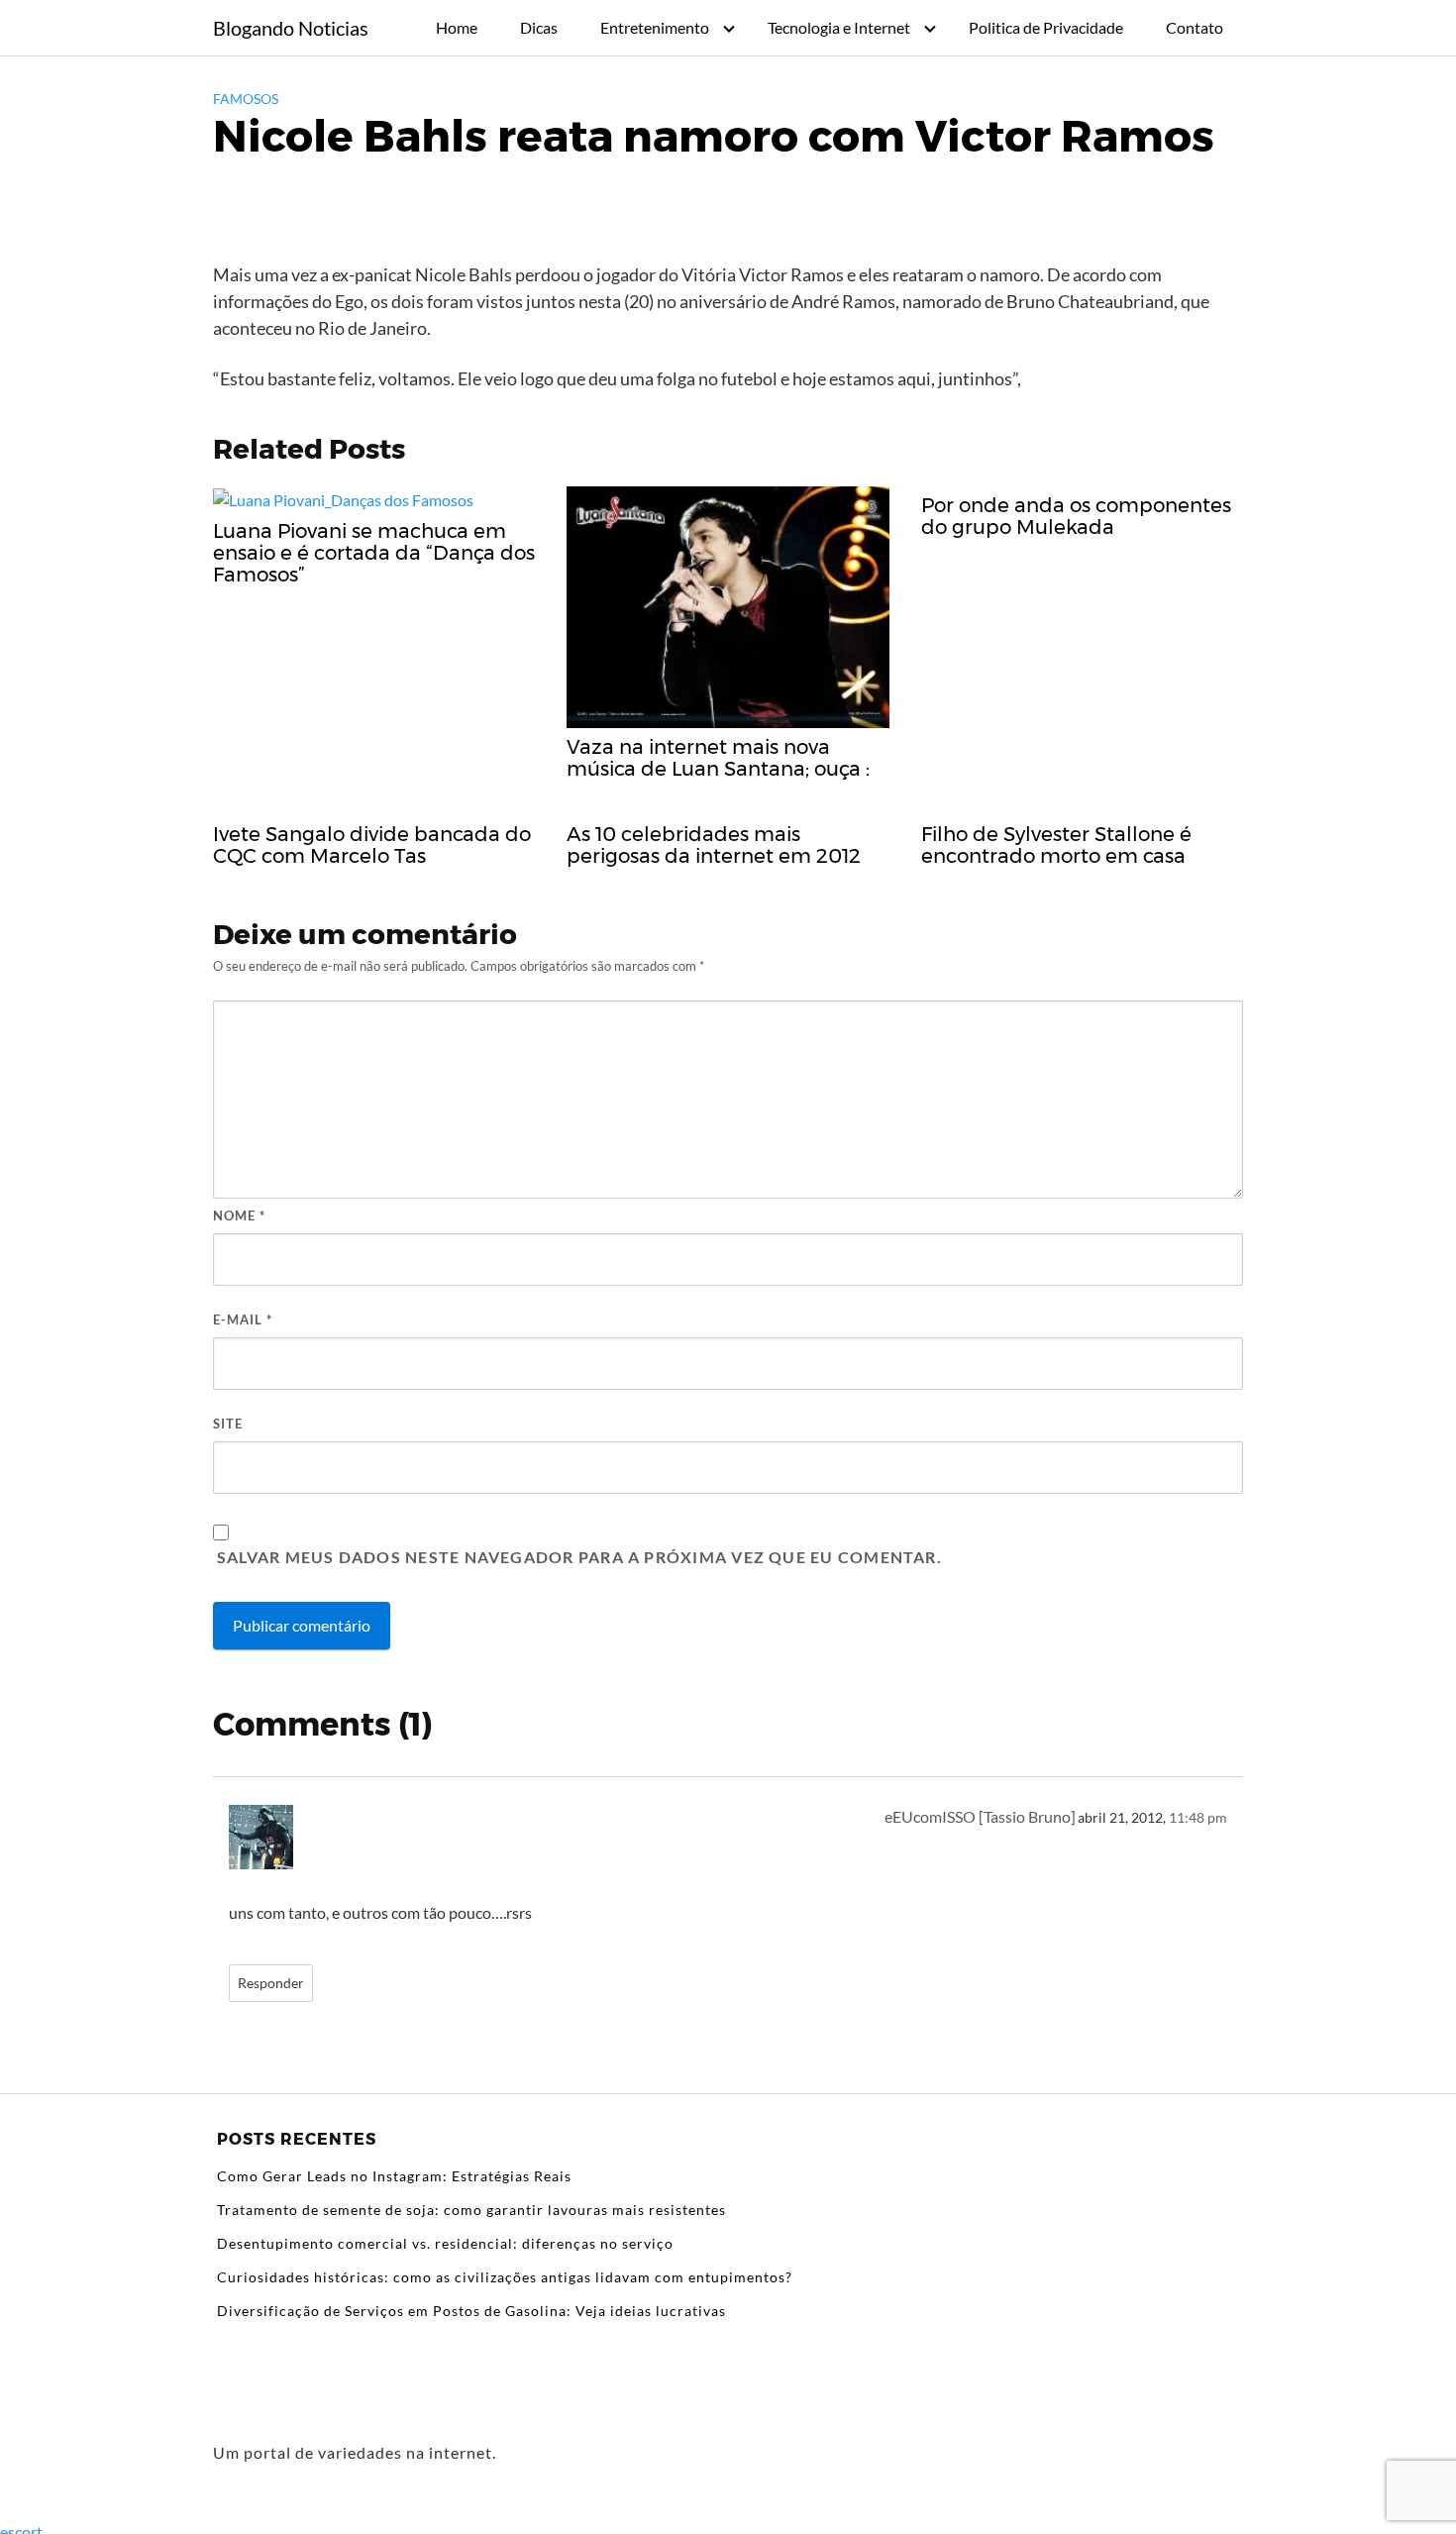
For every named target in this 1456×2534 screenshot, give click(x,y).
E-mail (243, 1320)
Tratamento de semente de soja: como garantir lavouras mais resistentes (471, 2210)
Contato (1195, 27)
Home (457, 27)
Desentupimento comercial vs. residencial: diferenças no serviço (445, 2243)
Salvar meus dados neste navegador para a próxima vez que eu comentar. (579, 1557)
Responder (271, 1983)
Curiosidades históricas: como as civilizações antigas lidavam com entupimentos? (505, 2277)
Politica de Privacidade (1046, 27)
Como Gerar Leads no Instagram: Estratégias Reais (394, 2176)
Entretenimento (655, 27)
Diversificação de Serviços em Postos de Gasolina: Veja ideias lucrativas (471, 2311)
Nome (239, 1215)
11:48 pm (1198, 1818)
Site (228, 1424)
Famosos (246, 99)
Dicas (539, 27)
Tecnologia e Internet (839, 27)
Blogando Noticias (291, 28)
